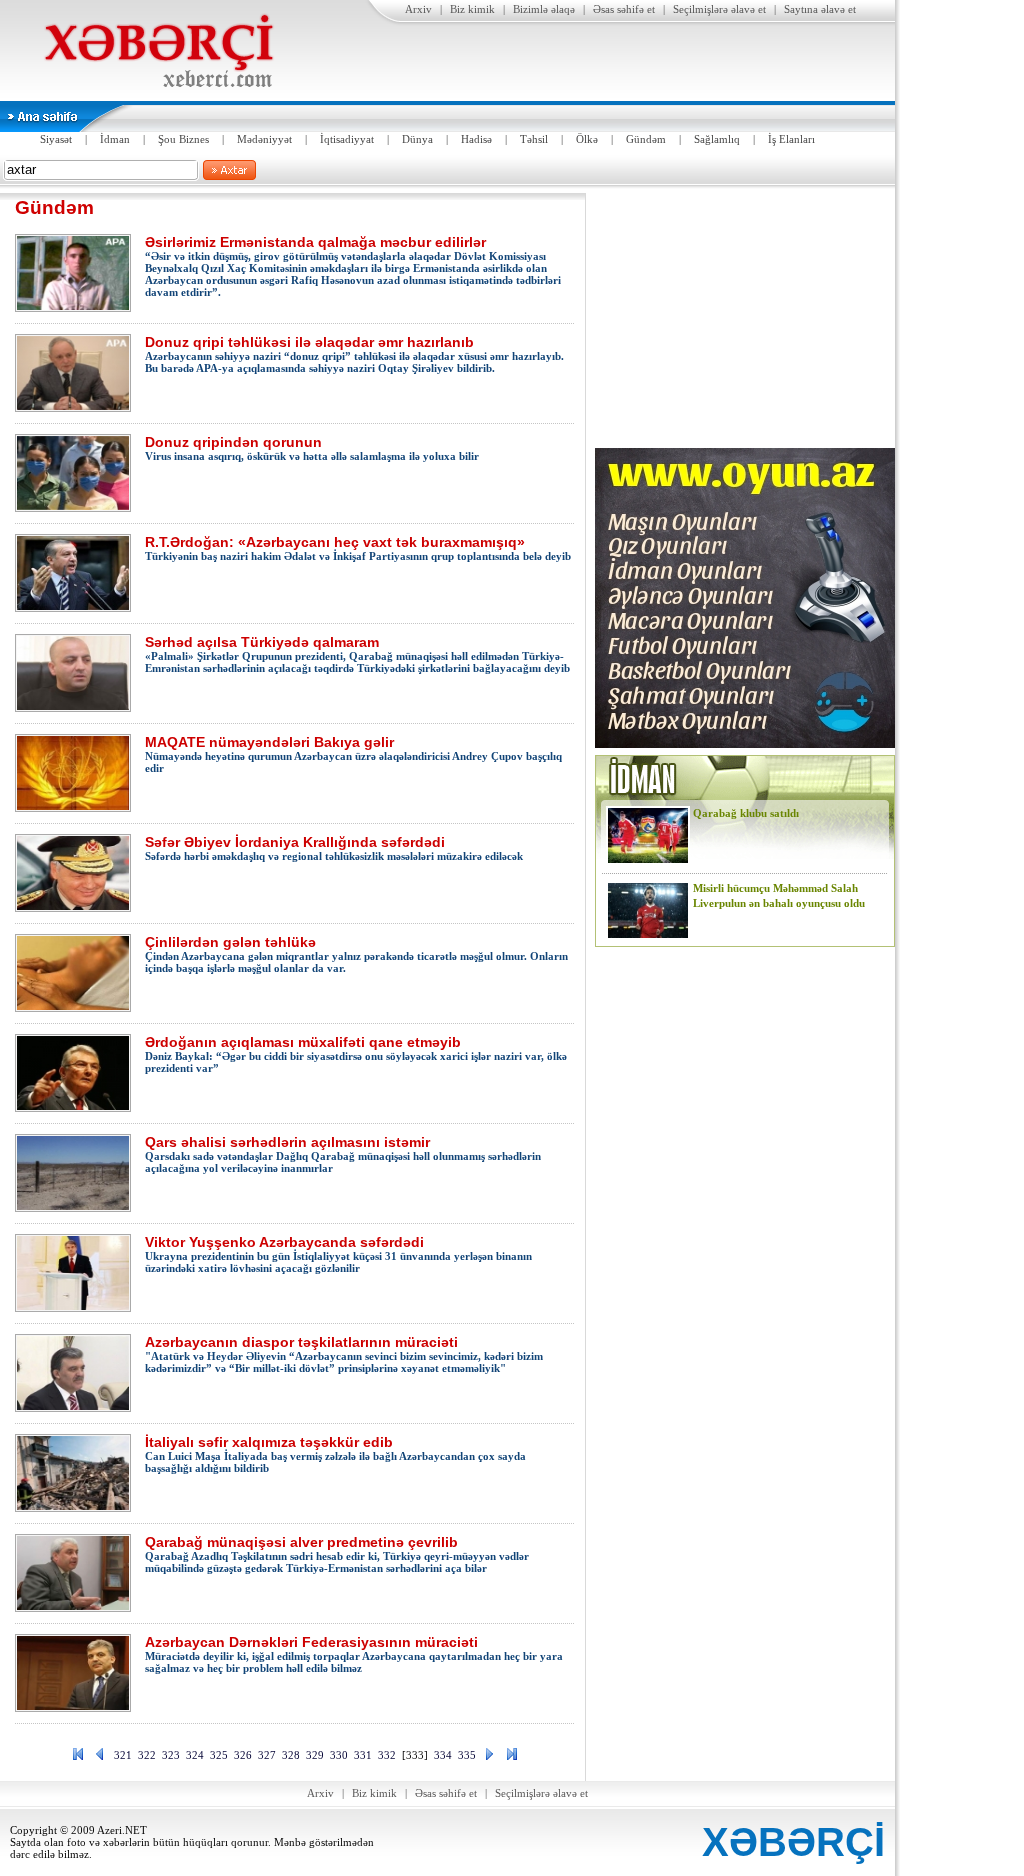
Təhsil (534, 139)
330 (339, 1755)
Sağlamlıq (717, 139)
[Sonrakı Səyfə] (490, 1758)
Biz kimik (472, 9)
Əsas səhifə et (624, 9)
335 (467, 1755)
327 (267, 1755)
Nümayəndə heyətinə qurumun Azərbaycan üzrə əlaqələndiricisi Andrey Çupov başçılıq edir (353, 754)
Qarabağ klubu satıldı (746, 813)
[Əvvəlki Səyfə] (100, 1758)
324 (195, 1755)
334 (443, 1755)
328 (291, 1755)
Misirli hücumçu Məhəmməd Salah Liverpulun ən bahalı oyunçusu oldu (779, 895)
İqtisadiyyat (347, 139)
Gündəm (646, 139)
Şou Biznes (183, 139)
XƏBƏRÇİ (793, 1842)
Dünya (417, 139)
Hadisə (476, 139)
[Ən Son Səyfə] (512, 1758)
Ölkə (587, 139)
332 (387, 1755)
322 (147, 1755)
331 (363, 1755)
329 (315, 1755)
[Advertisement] (745, 318)
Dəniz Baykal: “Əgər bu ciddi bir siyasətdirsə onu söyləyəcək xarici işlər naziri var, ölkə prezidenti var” (356, 1054)
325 (219, 1755)
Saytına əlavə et (820, 9)
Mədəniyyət (264, 139)
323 (171, 1755)
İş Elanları (791, 139)
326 (243, 1755)
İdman (115, 139)
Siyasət (56, 139)
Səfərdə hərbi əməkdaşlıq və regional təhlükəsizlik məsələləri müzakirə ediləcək (334, 848)
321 (123, 1755)
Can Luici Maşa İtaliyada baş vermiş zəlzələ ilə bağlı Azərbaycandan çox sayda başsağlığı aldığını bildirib (335, 1454)
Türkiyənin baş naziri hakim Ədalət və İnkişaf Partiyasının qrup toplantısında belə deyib (358, 548)
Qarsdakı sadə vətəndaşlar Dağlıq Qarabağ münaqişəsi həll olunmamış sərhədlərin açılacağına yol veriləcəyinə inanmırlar (343, 1154)
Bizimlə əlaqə (544, 9)
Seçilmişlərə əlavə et (719, 9)
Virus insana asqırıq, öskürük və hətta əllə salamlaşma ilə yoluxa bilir (312, 448)
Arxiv (418, 9)
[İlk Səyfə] (78, 1758)
